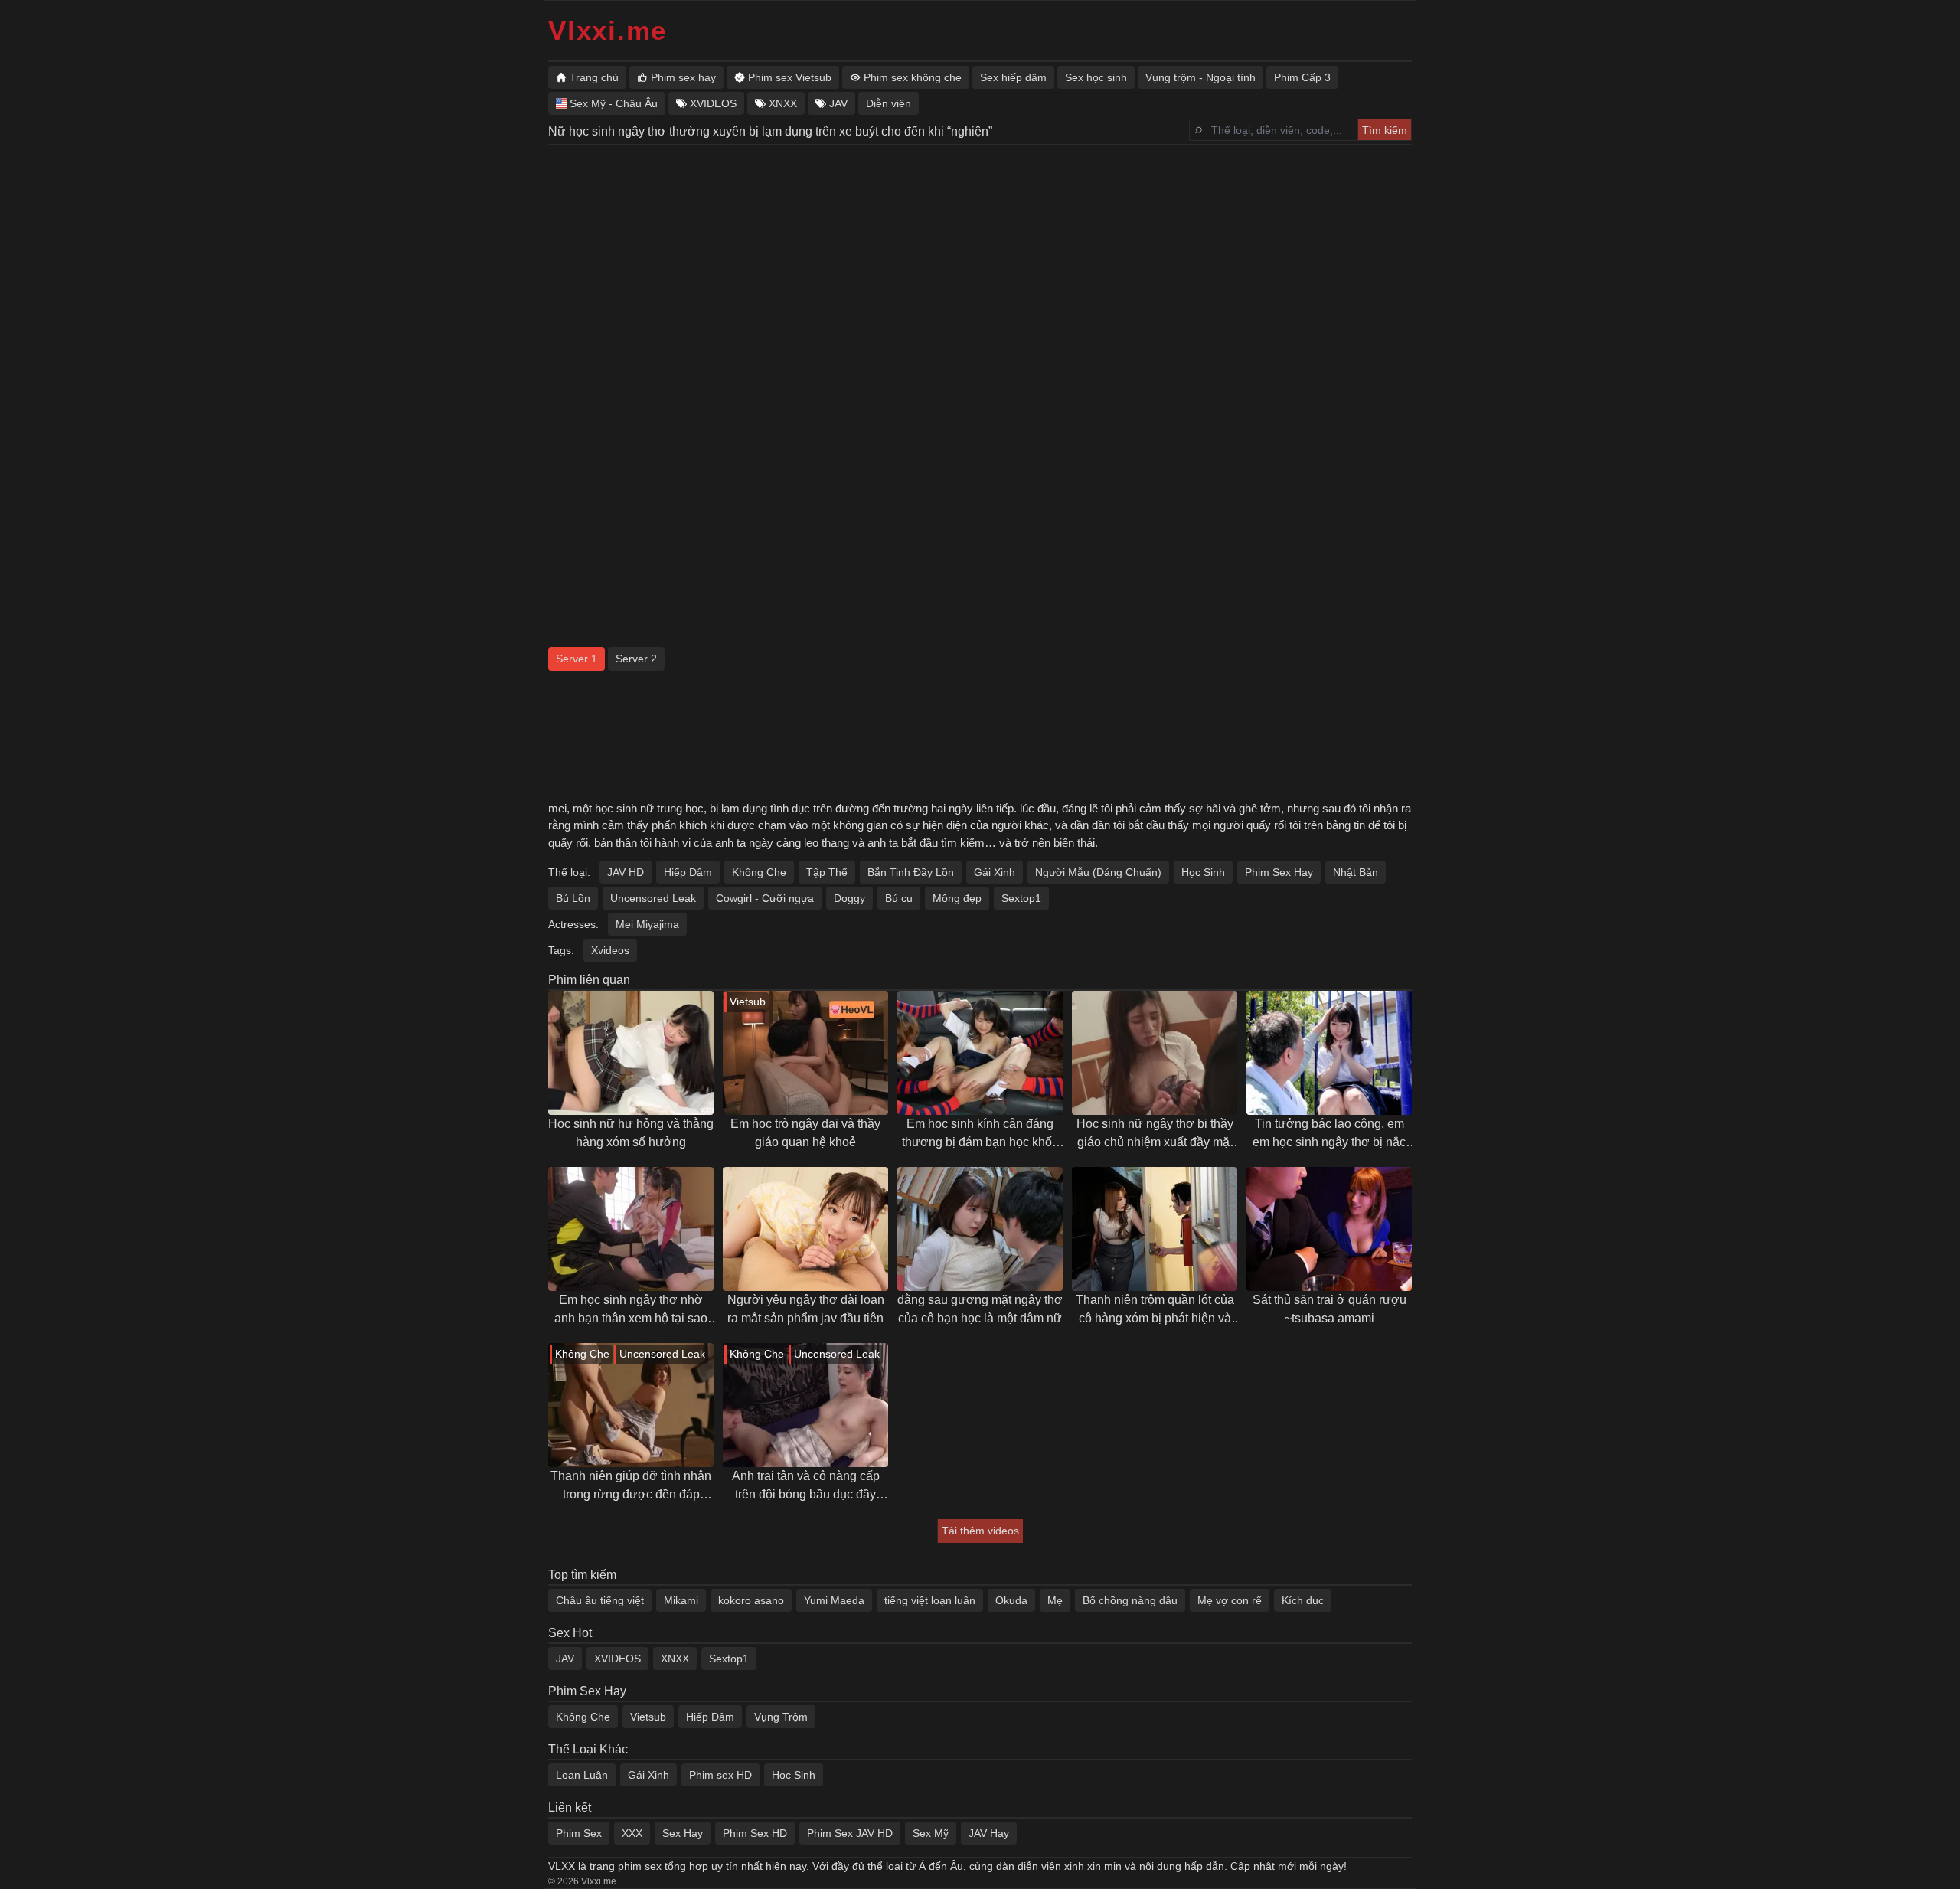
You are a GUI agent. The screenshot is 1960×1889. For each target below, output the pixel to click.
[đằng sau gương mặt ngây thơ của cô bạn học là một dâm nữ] (980, 1229)
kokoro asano (751, 1600)
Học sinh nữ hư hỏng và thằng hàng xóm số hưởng (631, 1133)
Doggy (849, 898)
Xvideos (610, 950)
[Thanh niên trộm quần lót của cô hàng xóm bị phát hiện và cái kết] (1155, 1229)
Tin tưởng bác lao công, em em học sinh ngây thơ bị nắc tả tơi (1329, 1134)
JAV (565, 1659)
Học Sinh (1203, 872)
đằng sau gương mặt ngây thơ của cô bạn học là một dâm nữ (980, 1309)
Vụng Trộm (781, 1717)
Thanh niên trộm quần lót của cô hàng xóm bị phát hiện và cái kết (1155, 1311)
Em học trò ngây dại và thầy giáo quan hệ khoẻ (805, 1133)
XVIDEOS (617, 1659)
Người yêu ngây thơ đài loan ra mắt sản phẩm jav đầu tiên (806, 1309)
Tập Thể (827, 872)
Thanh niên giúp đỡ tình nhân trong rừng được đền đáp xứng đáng (631, 1487)
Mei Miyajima (647, 924)
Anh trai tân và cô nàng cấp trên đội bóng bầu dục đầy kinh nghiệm (806, 1487)
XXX (632, 1833)
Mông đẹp (957, 898)
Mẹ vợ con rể (1230, 1600)
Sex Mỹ (931, 1833)
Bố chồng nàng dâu (1130, 1600)
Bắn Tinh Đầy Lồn (911, 872)
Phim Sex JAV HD (850, 1833)
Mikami (681, 1600)
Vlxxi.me (608, 30)
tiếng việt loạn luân (930, 1600)
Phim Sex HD (755, 1833)
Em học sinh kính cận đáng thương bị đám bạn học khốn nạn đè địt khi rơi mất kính (980, 1134)
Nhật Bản (1356, 872)
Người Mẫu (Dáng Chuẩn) (1098, 872)
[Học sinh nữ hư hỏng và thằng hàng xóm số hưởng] (631, 1053)
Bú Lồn (573, 898)
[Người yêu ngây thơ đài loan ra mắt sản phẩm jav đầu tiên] (805, 1229)
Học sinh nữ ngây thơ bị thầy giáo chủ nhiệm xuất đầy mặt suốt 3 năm (1155, 1134)
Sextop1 (1021, 898)
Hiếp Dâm (688, 872)
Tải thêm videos (980, 1531)
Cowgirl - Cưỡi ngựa (765, 898)
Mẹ (1055, 1600)
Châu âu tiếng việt (600, 1600)
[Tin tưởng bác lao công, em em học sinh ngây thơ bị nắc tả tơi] (1329, 1053)
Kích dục (1303, 1600)
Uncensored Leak (653, 898)
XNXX (675, 1659)
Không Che (759, 872)
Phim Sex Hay (1279, 872)
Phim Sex (579, 1833)
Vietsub (648, 1717)
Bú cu (899, 898)
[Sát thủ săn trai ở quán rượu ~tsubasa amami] (1329, 1229)
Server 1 (577, 659)
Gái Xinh (995, 872)
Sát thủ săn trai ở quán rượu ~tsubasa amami (1330, 1309)
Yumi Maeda (834, 1600)
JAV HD (626, 872)
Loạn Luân (582, 1775)
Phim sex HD (720, 1775)
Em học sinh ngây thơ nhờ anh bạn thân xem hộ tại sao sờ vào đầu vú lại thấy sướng (631, 1311)
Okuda (1011, 1600)
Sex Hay (683, 1833)
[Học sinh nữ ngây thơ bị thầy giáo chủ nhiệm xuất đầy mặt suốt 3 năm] (1155, 1053)
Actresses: (573, 924)
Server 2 (636, 659)
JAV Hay (989, 1833)
